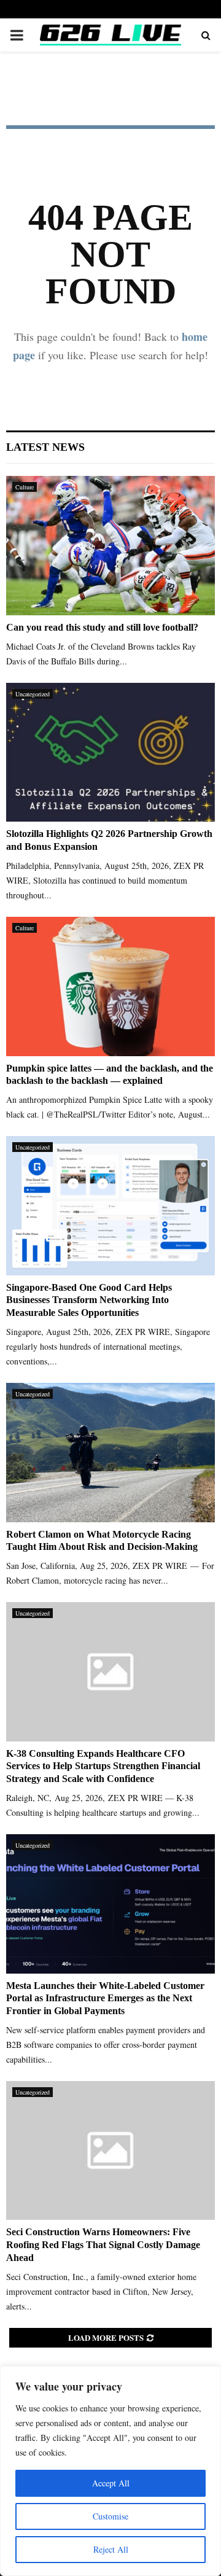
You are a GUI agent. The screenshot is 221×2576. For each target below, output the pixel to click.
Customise (110, 2516)
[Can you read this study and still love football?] (110, 546)
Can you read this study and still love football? (102, 627)
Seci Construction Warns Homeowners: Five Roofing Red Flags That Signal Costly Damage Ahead (103, 2245)
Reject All (111, 2549)
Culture (25, 487)
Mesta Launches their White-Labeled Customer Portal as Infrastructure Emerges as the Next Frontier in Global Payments (105, 1998)
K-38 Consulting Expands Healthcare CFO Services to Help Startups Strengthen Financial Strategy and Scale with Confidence (103, 1766)
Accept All (111, 2483)
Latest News (45, 447)
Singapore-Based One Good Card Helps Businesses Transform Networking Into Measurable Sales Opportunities (89, 1300)
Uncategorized (33, 694)
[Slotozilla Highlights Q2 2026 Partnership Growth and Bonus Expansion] (110, 753)
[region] (110, 2471)
